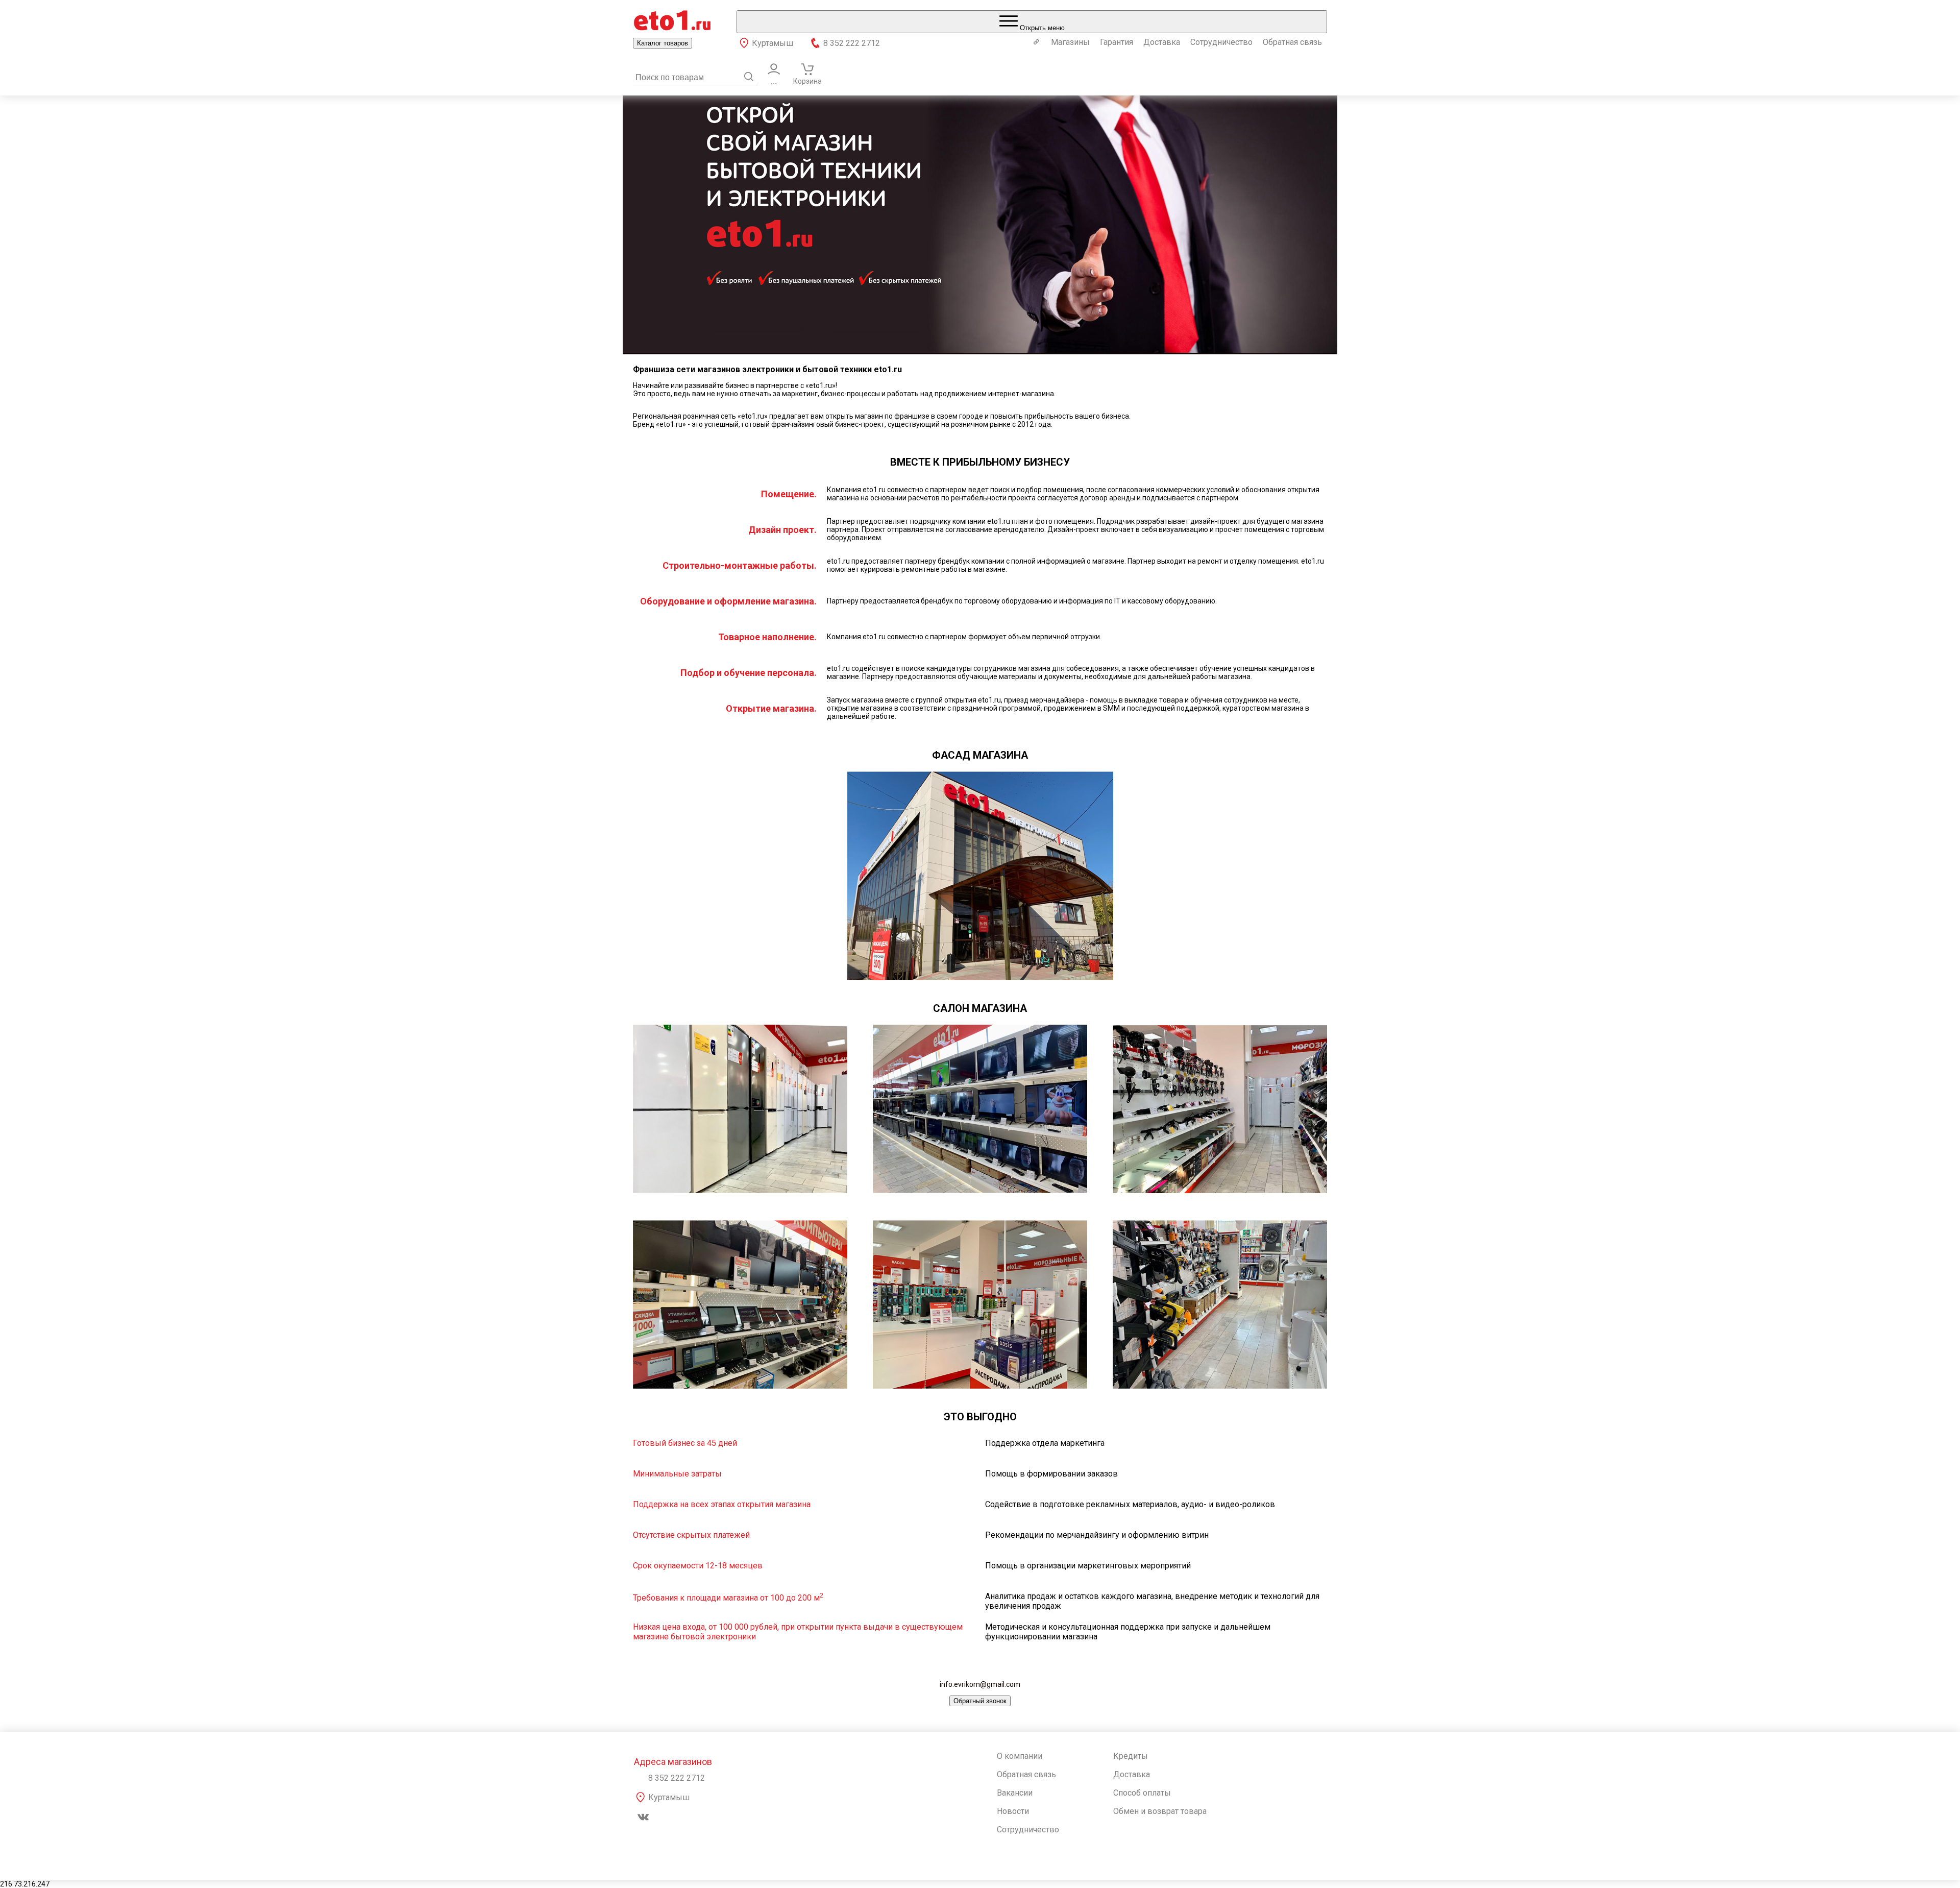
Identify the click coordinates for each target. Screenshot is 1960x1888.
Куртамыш (773, 43)
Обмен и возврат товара (1160, 1811)
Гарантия (1117, 42)
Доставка (1162, 42)
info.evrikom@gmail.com (980, 1684)
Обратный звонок (980, 1701)
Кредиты (1131, 1756)
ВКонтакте (643, 1817)
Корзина (807, 81)
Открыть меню (1041, 28)
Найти (749, 77)
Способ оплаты (1142, 1793)
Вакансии (1015, 1793)
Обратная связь (1292, 42)
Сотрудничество (1221, 42)
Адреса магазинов (673, 1762)
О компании (1020, 1756)
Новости (1013, 1811)
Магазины (1070, 42)
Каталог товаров (663, 43)
